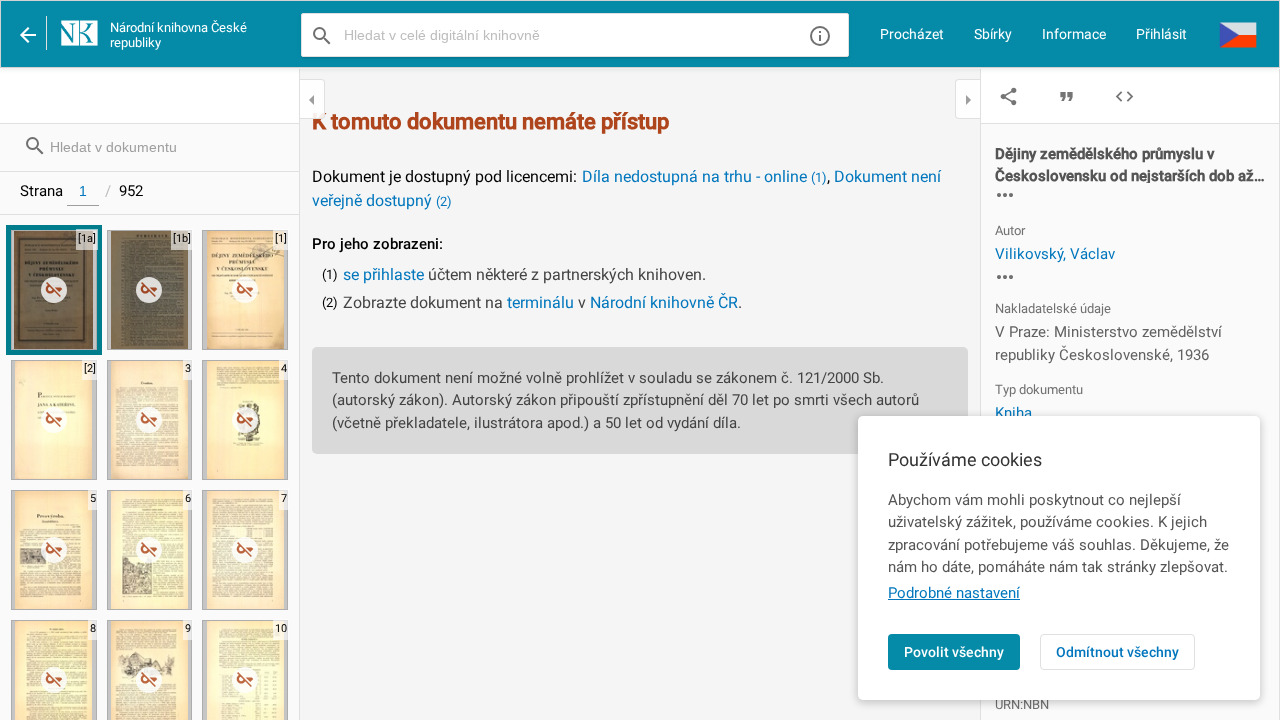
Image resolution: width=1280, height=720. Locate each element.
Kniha (1013, 413)
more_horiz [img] (1005, 195)
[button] (1238, 34)
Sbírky (993, 34)
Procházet (912, 34)
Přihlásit (1161, 34)
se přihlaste (383, 274)
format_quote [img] (1066, 96)
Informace (1074, 34)
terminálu (540, 302)
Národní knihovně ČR (664, 302)
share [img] (1008, 96)
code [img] (1124, 96)
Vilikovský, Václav (1055, 254)
